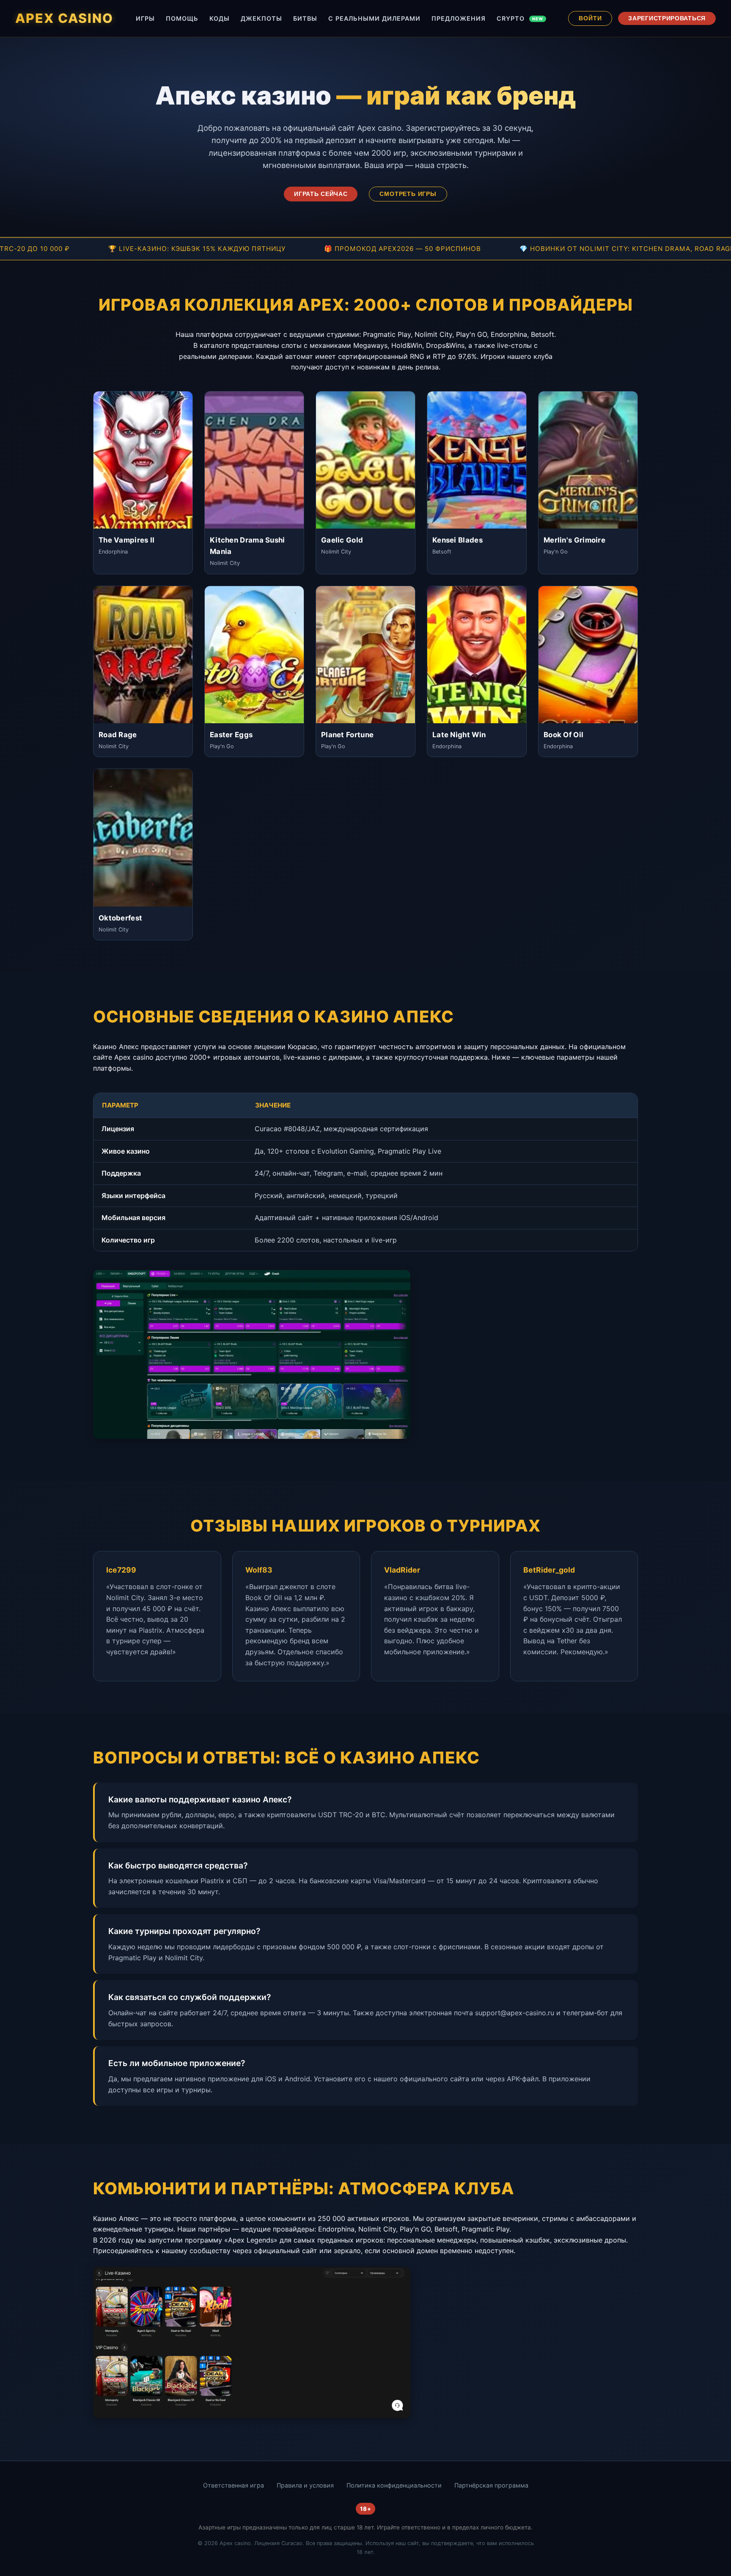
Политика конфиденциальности (394, 2485)
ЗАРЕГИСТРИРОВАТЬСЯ (667, 18)
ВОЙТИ (590, 18)
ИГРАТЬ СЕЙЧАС (321, 194)
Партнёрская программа (491, 2485)
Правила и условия (305, 2485)
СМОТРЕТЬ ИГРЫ (408, 194)
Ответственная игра (234, 2485)
